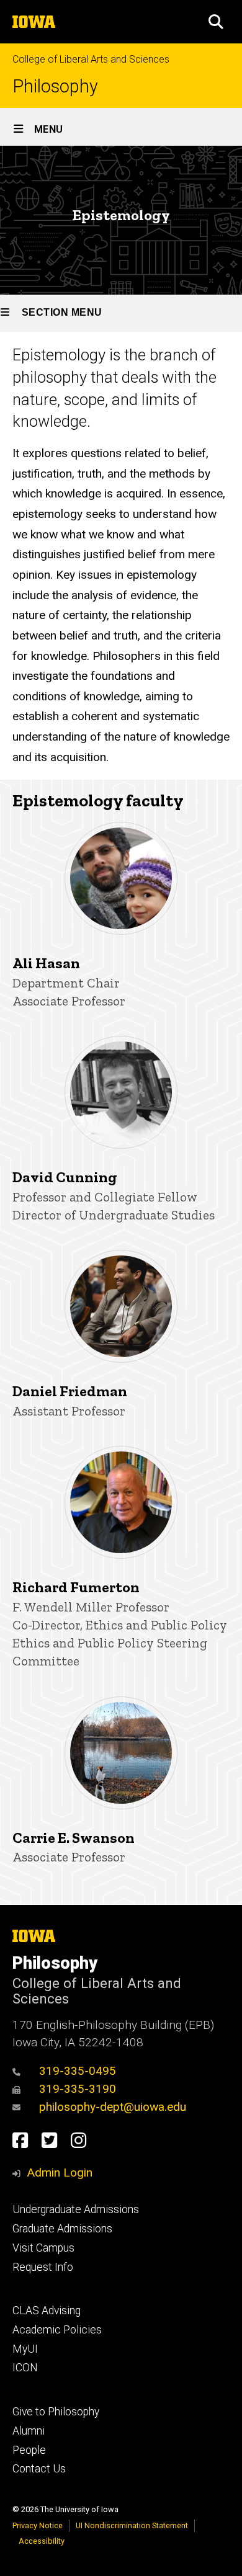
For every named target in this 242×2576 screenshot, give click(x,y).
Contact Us (39, 2469)
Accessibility (42, 2541)
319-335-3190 (78, 2089)
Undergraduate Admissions (76, 2209)
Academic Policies (57, 2330)
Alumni (29, 2431)
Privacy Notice (38, 2525)
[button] (216, 22)
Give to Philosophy (56, 2412)
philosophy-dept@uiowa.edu (113, 2107)
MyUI (25, 2349)
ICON (25, 2368)
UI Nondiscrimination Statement (132, 2525)
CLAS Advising (47, 2311)
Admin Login (60, 2173)
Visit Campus (43, 2248)
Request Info (43, 2267)
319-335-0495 (78, 2071)
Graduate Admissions (62, 2229)
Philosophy (55, 87)
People (29, 2450)
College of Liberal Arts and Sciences (91, 59)
